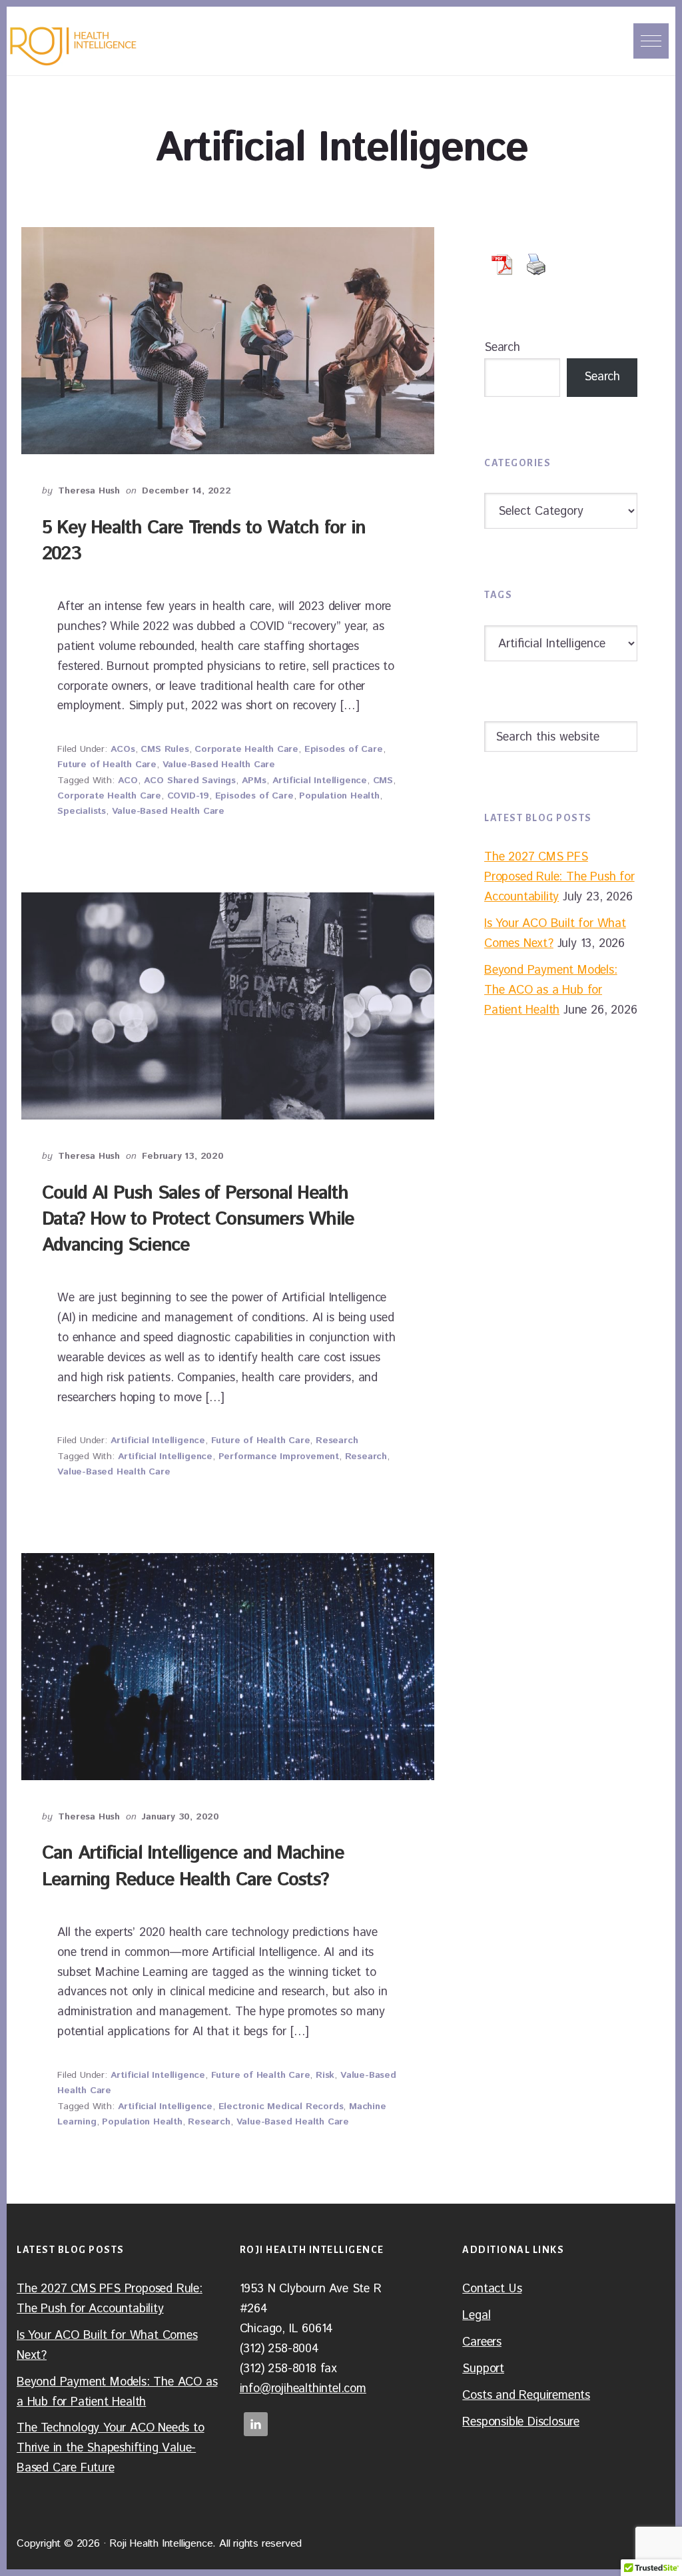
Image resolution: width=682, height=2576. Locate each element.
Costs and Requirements (526, 2396)
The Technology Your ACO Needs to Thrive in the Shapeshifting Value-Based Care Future (111, 2448)
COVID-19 (188, 796)
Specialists (82, 811)
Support (483, 2369)
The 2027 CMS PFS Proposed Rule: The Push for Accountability (559, 877)
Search (502, 348)
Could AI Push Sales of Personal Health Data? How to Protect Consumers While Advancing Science (198, 1219)
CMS (383, 781)
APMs (254, 781)
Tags (498, 595)
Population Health (339, 796)
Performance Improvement (279, 1456)
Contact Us (492, 2289)
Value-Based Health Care (219, 765)
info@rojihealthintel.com (303, 2389)
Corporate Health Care (246, 749)
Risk (325, 2075)
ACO (128, 781)
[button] (651, 41)
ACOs (123, 749)
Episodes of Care (344, 749)
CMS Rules (165, 749)
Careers (482, 2342)
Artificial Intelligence (320, 781)
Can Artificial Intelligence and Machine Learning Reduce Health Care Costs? (193, 1866)
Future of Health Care (107, 765)
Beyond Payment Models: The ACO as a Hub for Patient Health (551, 990)
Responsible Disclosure (521, 2422)
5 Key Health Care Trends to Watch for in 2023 (203, 541)
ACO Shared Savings (190, 781)
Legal (476, 2316)
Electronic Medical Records (281, 2106)
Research (337, 1441)
